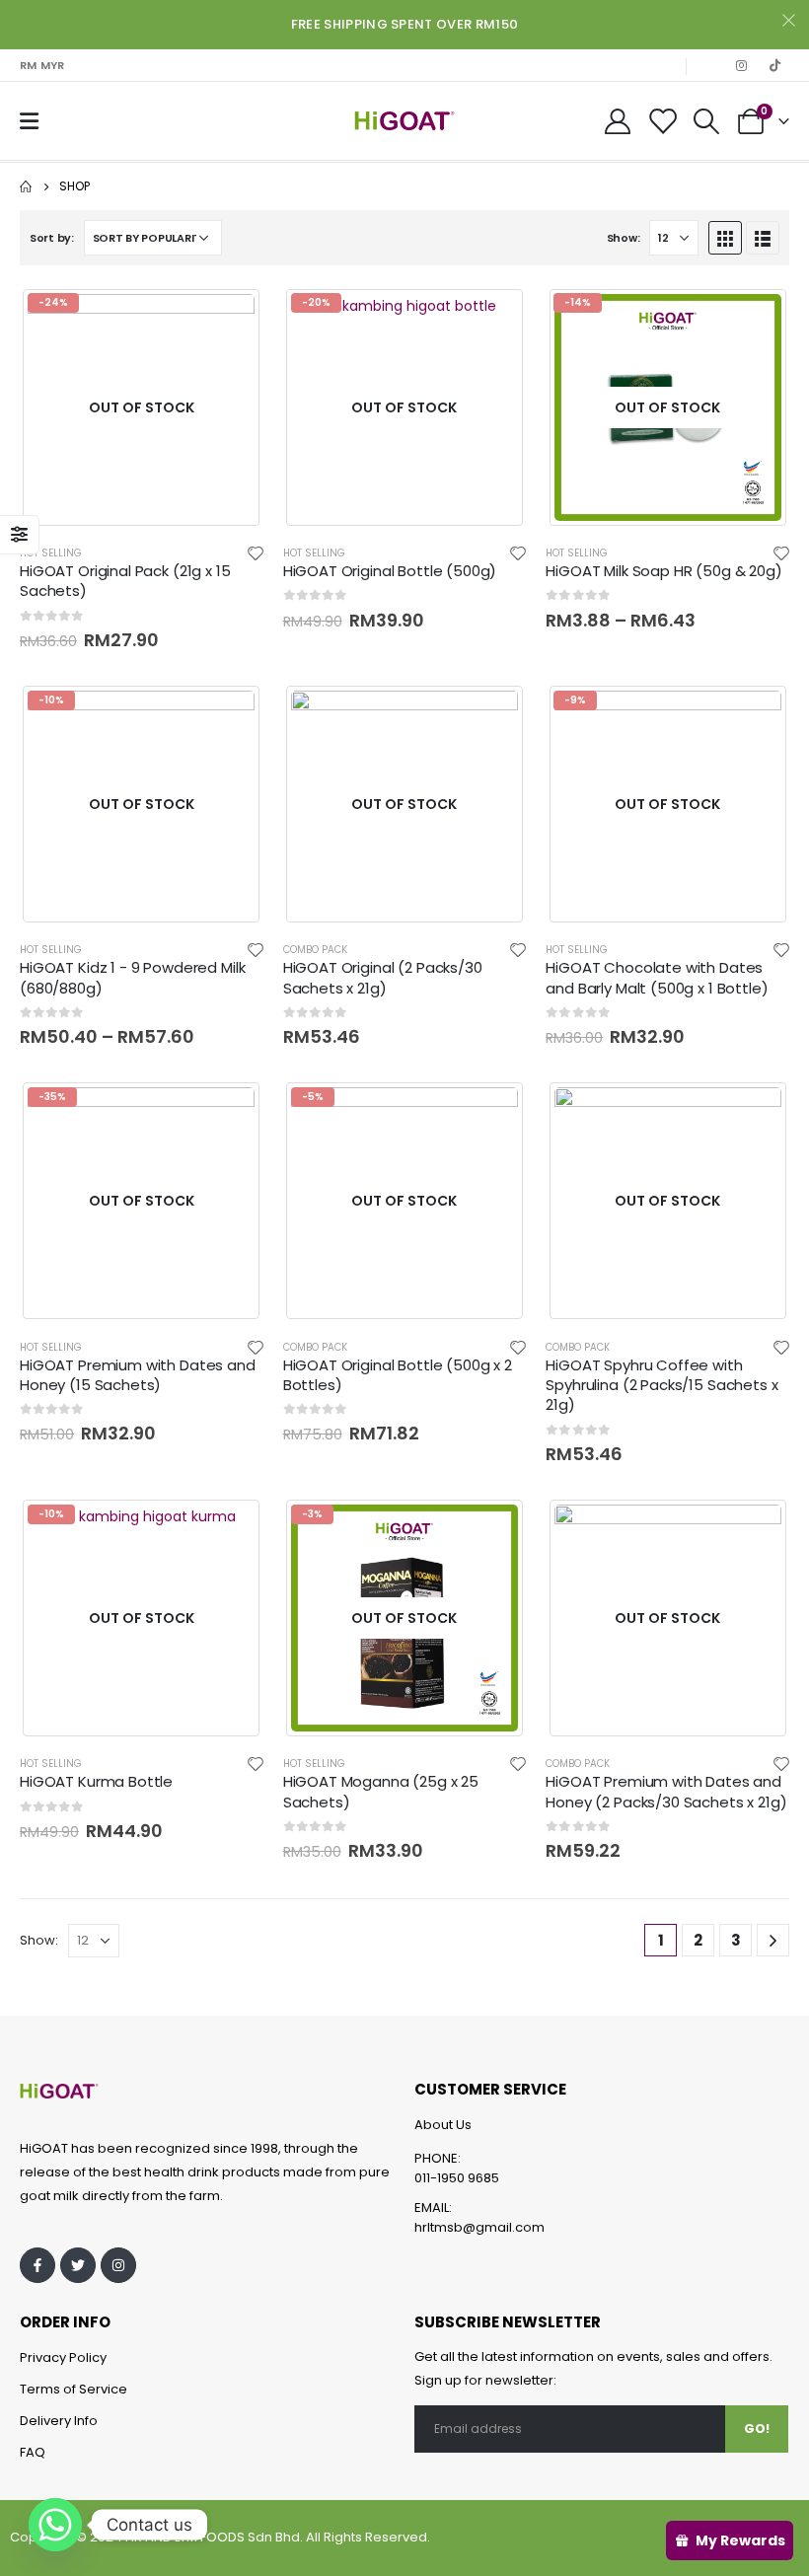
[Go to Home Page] (26, 186)
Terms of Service (74, 2389)
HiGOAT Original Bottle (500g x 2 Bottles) (398, 1375)
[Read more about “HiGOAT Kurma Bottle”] (231, 1529)
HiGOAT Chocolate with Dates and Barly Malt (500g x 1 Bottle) (657, 977)
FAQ (33, 2452)
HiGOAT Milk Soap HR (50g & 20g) (663, 571)
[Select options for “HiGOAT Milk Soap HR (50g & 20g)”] (757, 318)
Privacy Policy (63, 2357)
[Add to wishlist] (256, 552)
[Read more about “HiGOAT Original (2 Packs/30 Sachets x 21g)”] (493, 715)
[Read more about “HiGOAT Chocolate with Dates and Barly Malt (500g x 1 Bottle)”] (757, 715)
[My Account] (617, 121)
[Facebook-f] (37, 2265)
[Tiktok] (774, 65)
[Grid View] (725, 238)
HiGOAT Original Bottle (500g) (390, 571)
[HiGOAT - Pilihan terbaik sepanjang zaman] (404, 121)
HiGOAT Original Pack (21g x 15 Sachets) (125, 581)
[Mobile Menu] (29, 121)
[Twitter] (78, 2265)
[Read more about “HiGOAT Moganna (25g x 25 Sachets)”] (493, 1529)
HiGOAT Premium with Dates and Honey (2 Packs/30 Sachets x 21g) (666, 1791)
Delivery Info (59, 2421)
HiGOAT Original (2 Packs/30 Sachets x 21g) (383, 977)
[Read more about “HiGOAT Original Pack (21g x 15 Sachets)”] (231, 318)
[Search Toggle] (707, 121)
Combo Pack (315, 950)
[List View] (763, 238)
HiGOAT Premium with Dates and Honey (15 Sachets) (138, 1375)
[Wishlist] (662, 121)
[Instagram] (741, 65)
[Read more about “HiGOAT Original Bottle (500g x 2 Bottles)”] (493, 1112)
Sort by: (52, 238)
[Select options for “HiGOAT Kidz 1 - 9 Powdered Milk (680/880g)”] (231, 715)
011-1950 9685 (457, 2178)
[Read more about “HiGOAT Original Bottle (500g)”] (493, 318)
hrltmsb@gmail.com (479, 2227)
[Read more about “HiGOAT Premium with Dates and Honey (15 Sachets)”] (231, 1112)
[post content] (142, 407)
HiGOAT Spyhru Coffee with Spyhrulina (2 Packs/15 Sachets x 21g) (662, 1385)
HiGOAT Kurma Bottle (96, 1781)
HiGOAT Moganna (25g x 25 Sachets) (381, 1791)
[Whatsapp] (55, 2525)
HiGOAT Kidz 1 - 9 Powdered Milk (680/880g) (132, 977)
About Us (443, 2125)
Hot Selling (51, 553)
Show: (624, 238)
